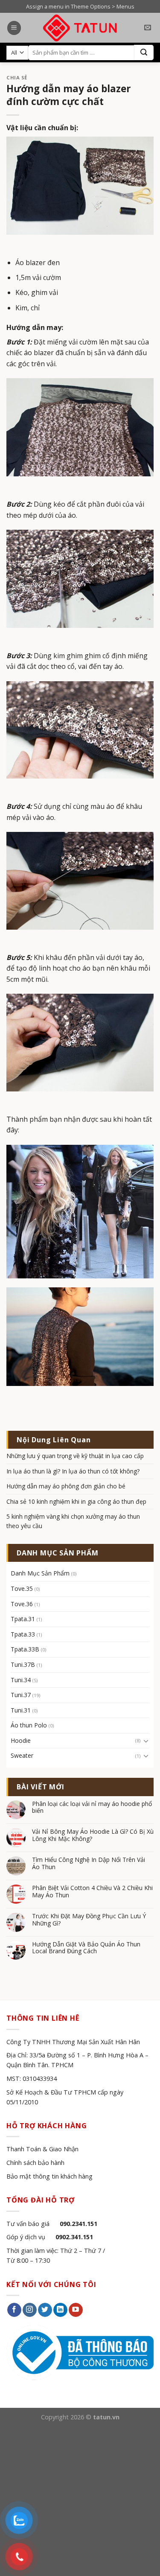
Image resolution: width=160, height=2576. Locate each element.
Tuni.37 (21, 1695)
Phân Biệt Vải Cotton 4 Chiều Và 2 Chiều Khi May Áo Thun (92, 1892)
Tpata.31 (23, 1619)
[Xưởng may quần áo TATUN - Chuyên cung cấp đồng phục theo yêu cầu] (80, 28)
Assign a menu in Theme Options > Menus (80, 6)
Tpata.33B (25, 1649)
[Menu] (14, 28)
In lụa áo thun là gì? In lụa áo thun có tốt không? (73, 1471)
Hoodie (21, 1740)
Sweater (22, 1755)
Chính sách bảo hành (35, 2163)
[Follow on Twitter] (45, 2310)
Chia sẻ (17, 77)
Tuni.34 (21, 1680)
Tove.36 (22, 1604)
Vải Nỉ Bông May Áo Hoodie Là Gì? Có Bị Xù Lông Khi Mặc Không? (93, 1835)
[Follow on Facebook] (14, 2310)
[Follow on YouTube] (76, 2310)
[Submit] (144, 53)
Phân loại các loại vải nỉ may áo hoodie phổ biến (92, 1808)
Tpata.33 (23, 1634)
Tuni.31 (21, 1710)
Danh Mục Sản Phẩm (40, 1573)
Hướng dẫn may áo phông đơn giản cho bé (66, 1486)
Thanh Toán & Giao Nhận (42, 2149)
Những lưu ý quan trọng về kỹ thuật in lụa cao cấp (75, 1456)
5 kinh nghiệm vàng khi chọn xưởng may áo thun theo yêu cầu (73, 1521)
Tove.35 (22, 1588)
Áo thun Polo (29, 1725)
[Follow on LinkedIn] (60, 2310)
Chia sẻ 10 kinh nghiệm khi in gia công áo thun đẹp (76, 1501)
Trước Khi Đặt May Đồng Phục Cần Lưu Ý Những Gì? (89, 1920)
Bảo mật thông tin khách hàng (49, 2176)
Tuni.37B (23, 1664)
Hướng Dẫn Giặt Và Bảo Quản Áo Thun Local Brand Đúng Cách (86, 1948)
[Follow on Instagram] (30, 2310)
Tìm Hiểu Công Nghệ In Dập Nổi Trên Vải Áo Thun (89, 1864)
